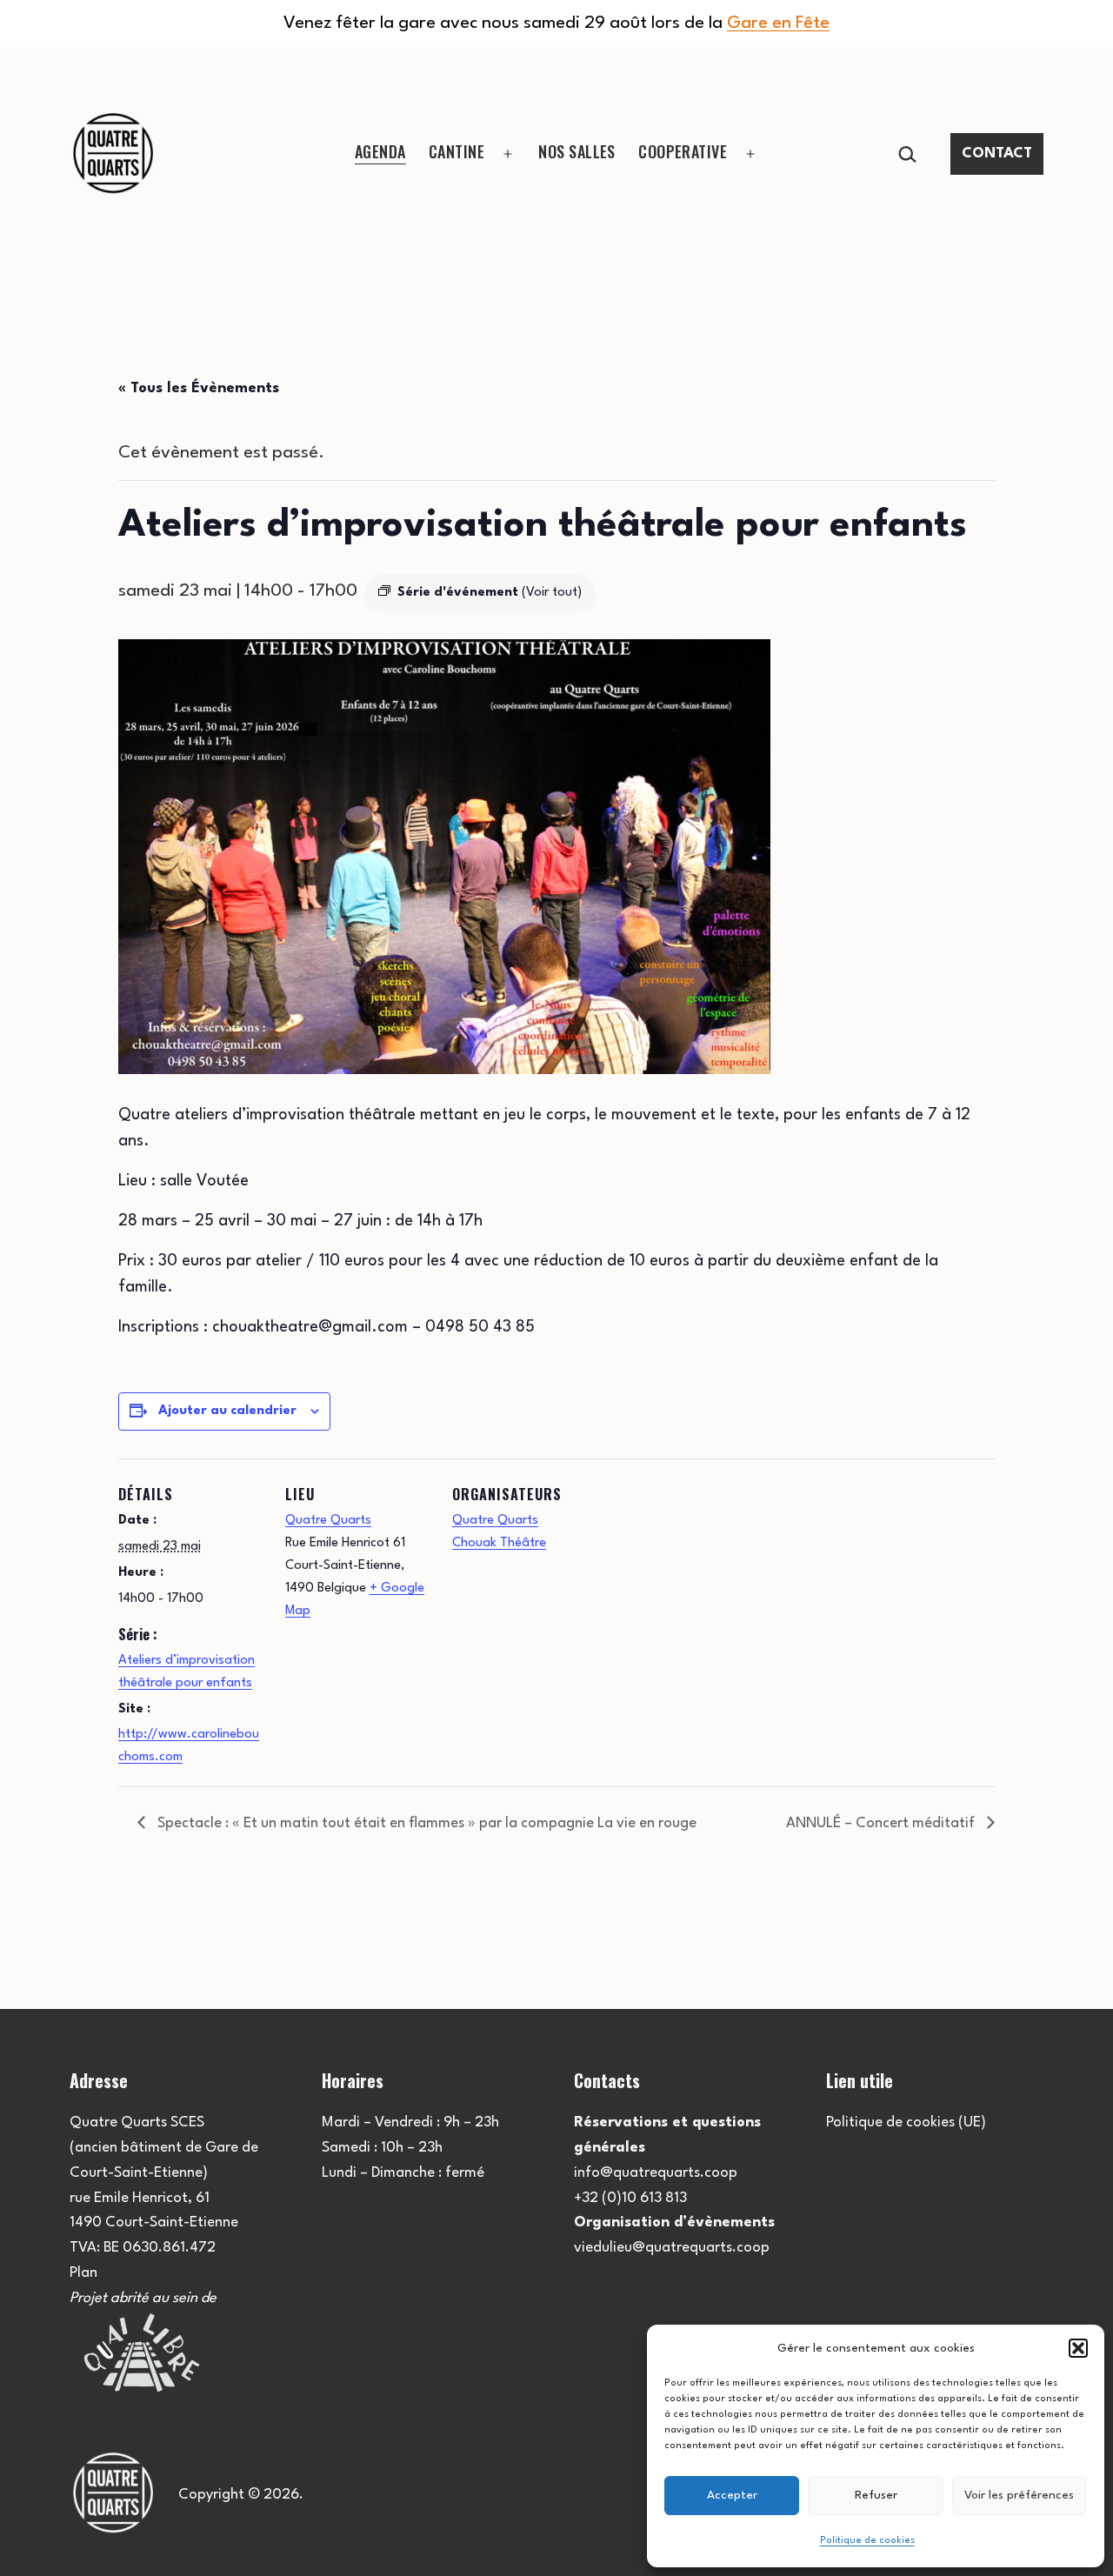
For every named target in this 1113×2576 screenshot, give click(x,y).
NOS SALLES (577, 151)
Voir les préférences (1019, 2495)
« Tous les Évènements (199, 388)
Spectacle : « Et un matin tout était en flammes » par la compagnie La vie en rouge (425, 1823)
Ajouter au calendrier (227, 1411)
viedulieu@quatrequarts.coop (672, 2248)
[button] (1078, 2348)
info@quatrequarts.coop (656, 2173)
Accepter (732, 2495)
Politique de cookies (867, 2541)
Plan (83, 2273)
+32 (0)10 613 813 (630, 2198)
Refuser (876, 2495)
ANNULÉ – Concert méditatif (882, 1823)
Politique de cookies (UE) (906, 2122)
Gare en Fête (778, 23)
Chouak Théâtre (499, 1543)
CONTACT (997, 153)
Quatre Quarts (328, 1521)
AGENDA (380, 151)
